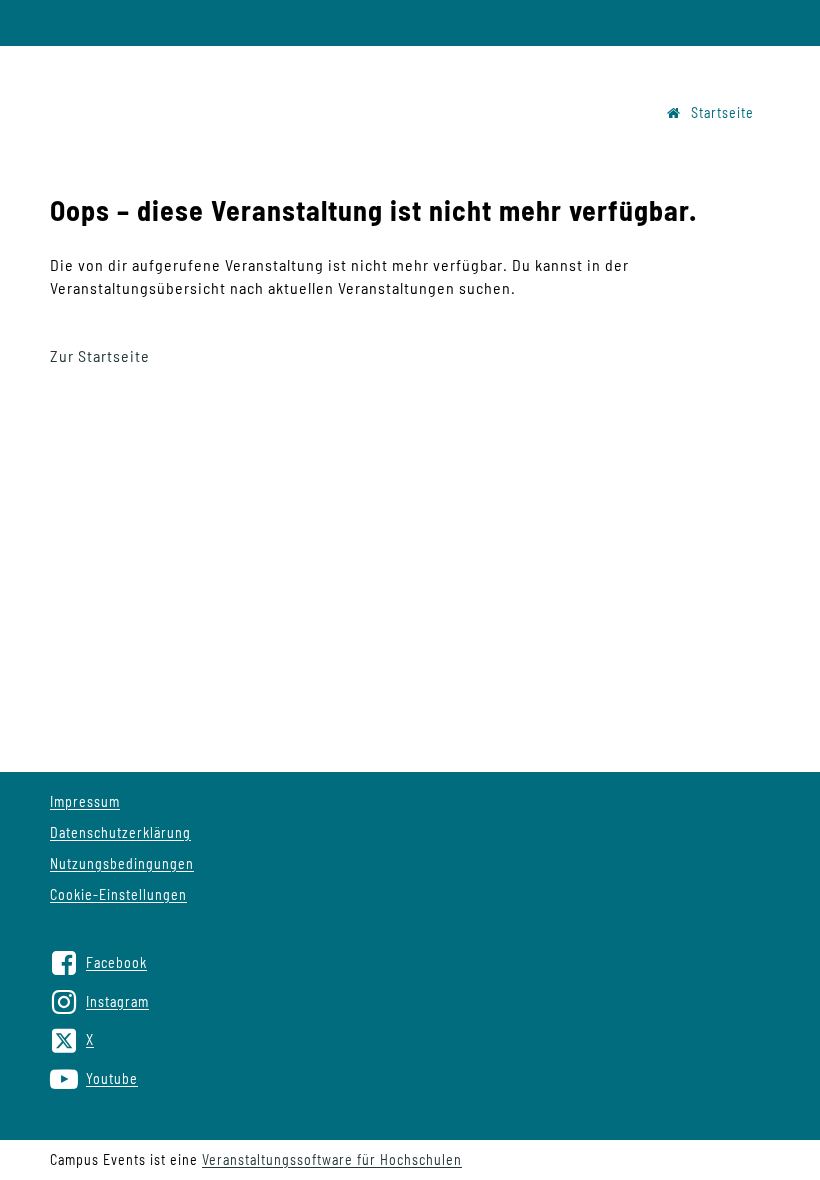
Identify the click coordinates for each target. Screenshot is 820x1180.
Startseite (722, 112)
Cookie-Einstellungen (118, 894)
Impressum (85, 801)
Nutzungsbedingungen (122, 863)
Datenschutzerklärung (120, 832)
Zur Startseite (100, 355)
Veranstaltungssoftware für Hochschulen (332, 1159)
